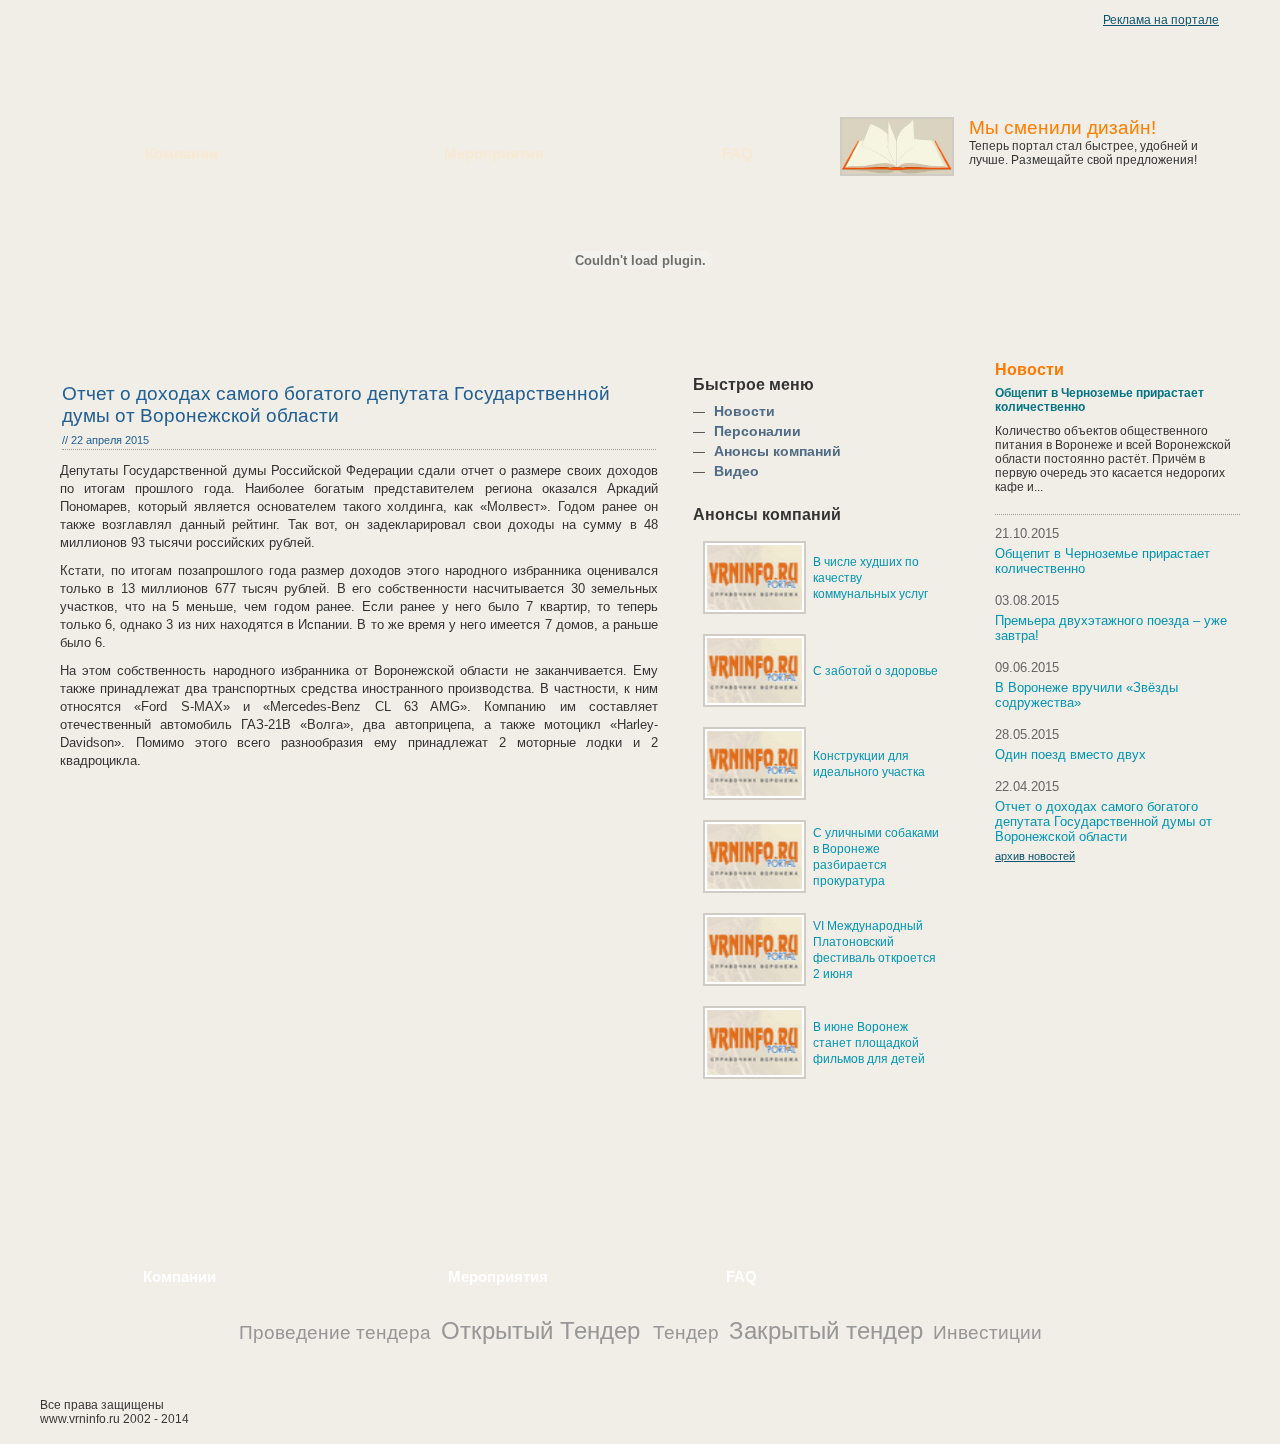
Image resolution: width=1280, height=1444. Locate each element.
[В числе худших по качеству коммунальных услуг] (754, 610)
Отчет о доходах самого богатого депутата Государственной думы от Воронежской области (1103, 821)
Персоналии (757, 431)
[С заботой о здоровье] (754, 703)
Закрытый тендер (826, 1330)
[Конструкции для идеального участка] (754, 796)
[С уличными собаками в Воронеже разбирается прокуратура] (754, 889)
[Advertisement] (340, 1177)
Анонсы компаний (777, 451)
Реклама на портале (1161, 20)
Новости (744, 411)
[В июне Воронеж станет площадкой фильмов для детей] (754, 1075)
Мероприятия (494, 153)
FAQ (737, 153)
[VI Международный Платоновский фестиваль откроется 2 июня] (754, 982)
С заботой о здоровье (875, 671)
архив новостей (1035, 856)
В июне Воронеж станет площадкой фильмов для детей (869, 1043)
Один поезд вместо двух (1070, 754)
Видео (736, 471)
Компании (181, 153)
